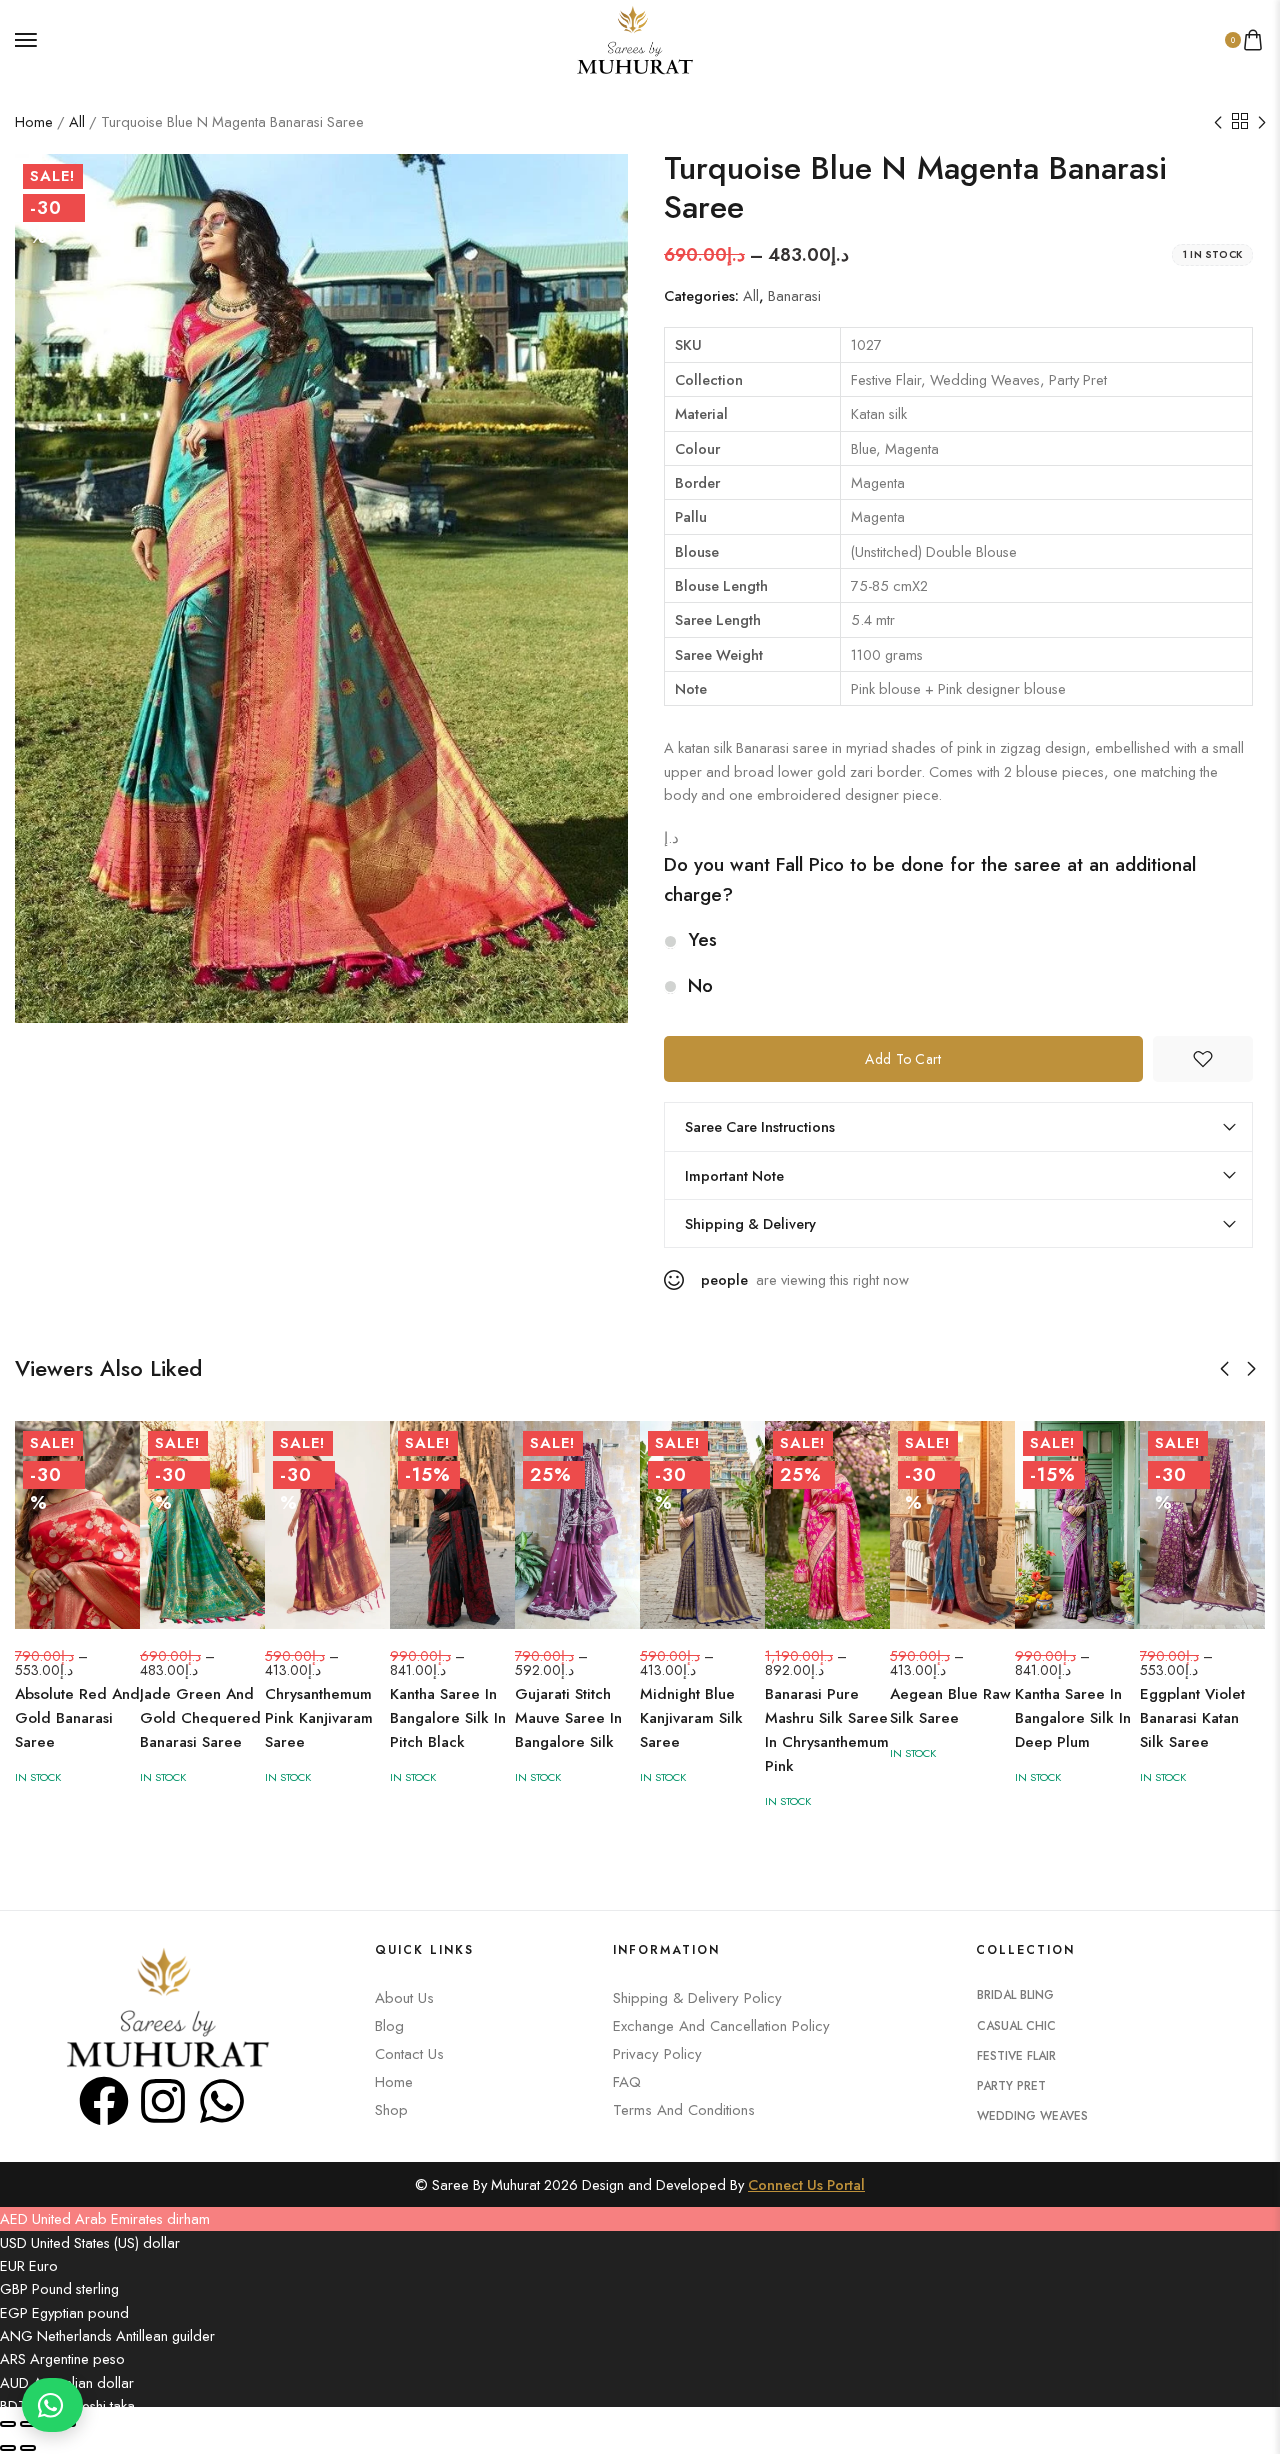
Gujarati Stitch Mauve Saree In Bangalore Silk (568, 1718)
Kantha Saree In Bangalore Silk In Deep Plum (1073, 1718)
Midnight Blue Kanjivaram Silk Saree (691, 1718)
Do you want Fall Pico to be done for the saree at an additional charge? (930, 879)
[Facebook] (104, 2101)
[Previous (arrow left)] (8, 2448)
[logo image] (632, 37)
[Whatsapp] (222, 2101)
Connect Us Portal (806, 2184)
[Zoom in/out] (8, 2424)
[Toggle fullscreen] (28, 2424)
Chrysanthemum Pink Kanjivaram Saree (319, 1718)
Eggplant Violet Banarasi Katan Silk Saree (1192, 1718)
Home (34, 121)
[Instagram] (163, 2101)
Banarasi (794, 295)
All (77, 121)
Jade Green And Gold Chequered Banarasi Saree (200, 1718)
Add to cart (903, 1059)
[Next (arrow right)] (28, 2448)
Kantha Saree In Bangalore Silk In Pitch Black (448, 1718)
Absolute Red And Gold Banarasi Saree (77, 1718)
